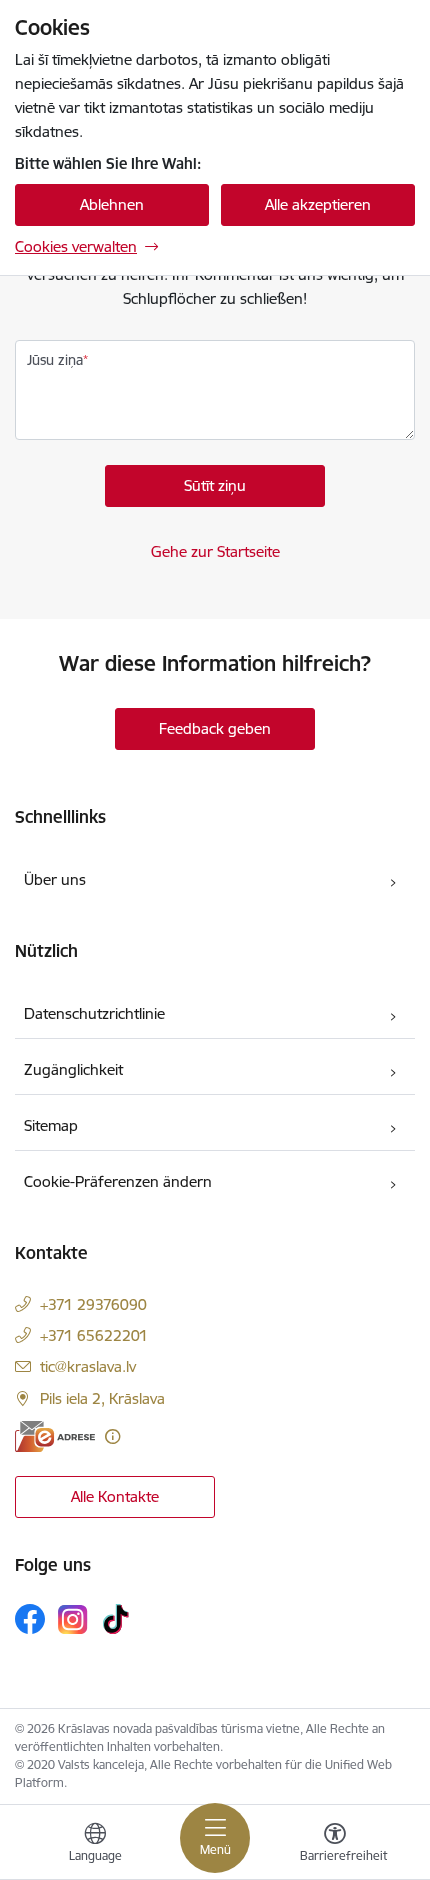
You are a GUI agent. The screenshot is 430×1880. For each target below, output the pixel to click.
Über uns (55, 879)
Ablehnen (112, 204)
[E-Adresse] (55, 1436)
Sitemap (51, 1125)
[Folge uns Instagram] (73, 1619)
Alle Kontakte (115, 1496)
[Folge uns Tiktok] (116, 1619)
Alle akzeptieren (318, 204)
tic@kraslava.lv (88, 1366)
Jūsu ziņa (55, 360)
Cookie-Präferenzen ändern (118, 1181)
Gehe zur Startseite (215, 551)
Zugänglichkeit (73, 1069)
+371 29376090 (93, 1304)
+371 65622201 (94, 1335)
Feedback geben (215, 728)
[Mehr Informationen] (112, 1436)
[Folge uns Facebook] (30, 1619)
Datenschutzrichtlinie (94, 1013)
